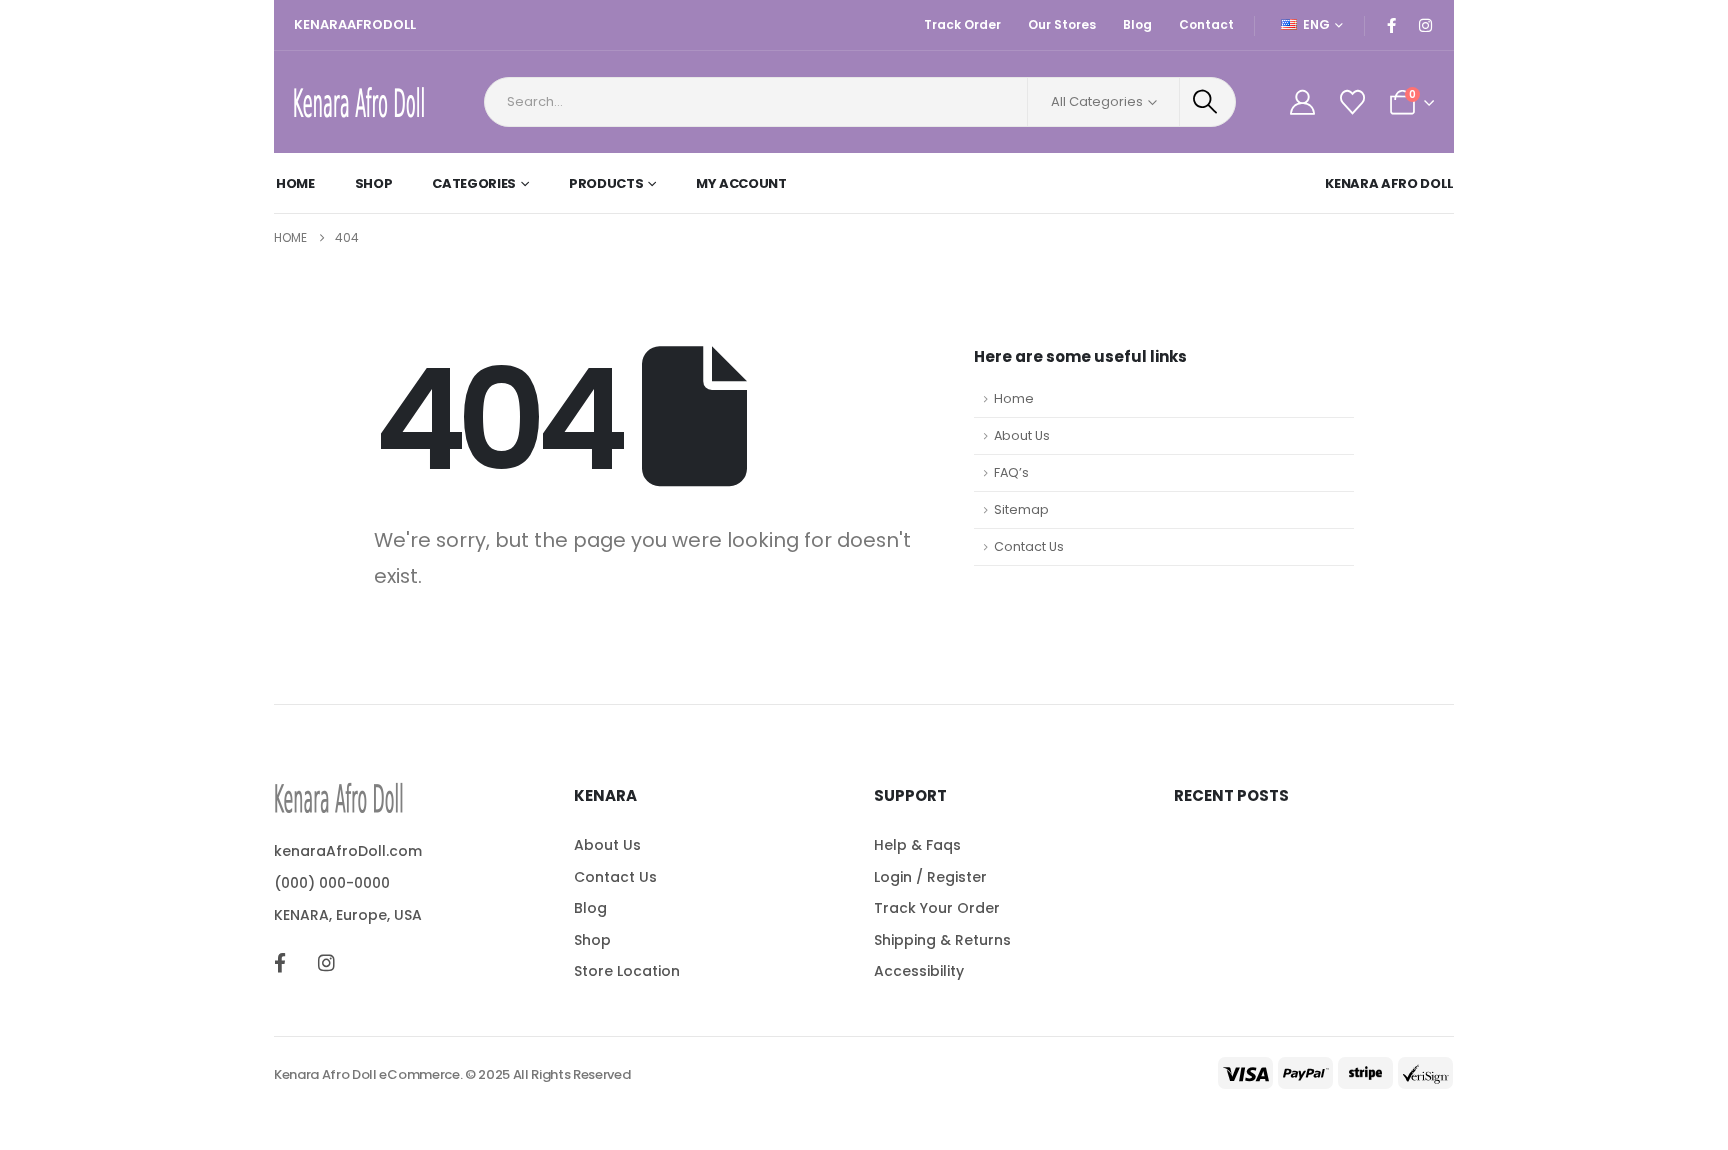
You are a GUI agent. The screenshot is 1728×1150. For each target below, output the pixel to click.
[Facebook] (1391, 25)
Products (606, 183)
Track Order (962, 24)
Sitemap (1021, 509)
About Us (1022, 435)
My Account (741, 183)
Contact (1206, 24)
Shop (374, 183)
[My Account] (1302, 102)
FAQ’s (1011, 472)
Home (295, 183)
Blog (1137, 24)
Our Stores (1062, 24)
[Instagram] (1425, 25)
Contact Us (1029, 546)
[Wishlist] (1352, 102)
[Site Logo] (359, 102)
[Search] (1208, 102)
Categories (474, 183)
